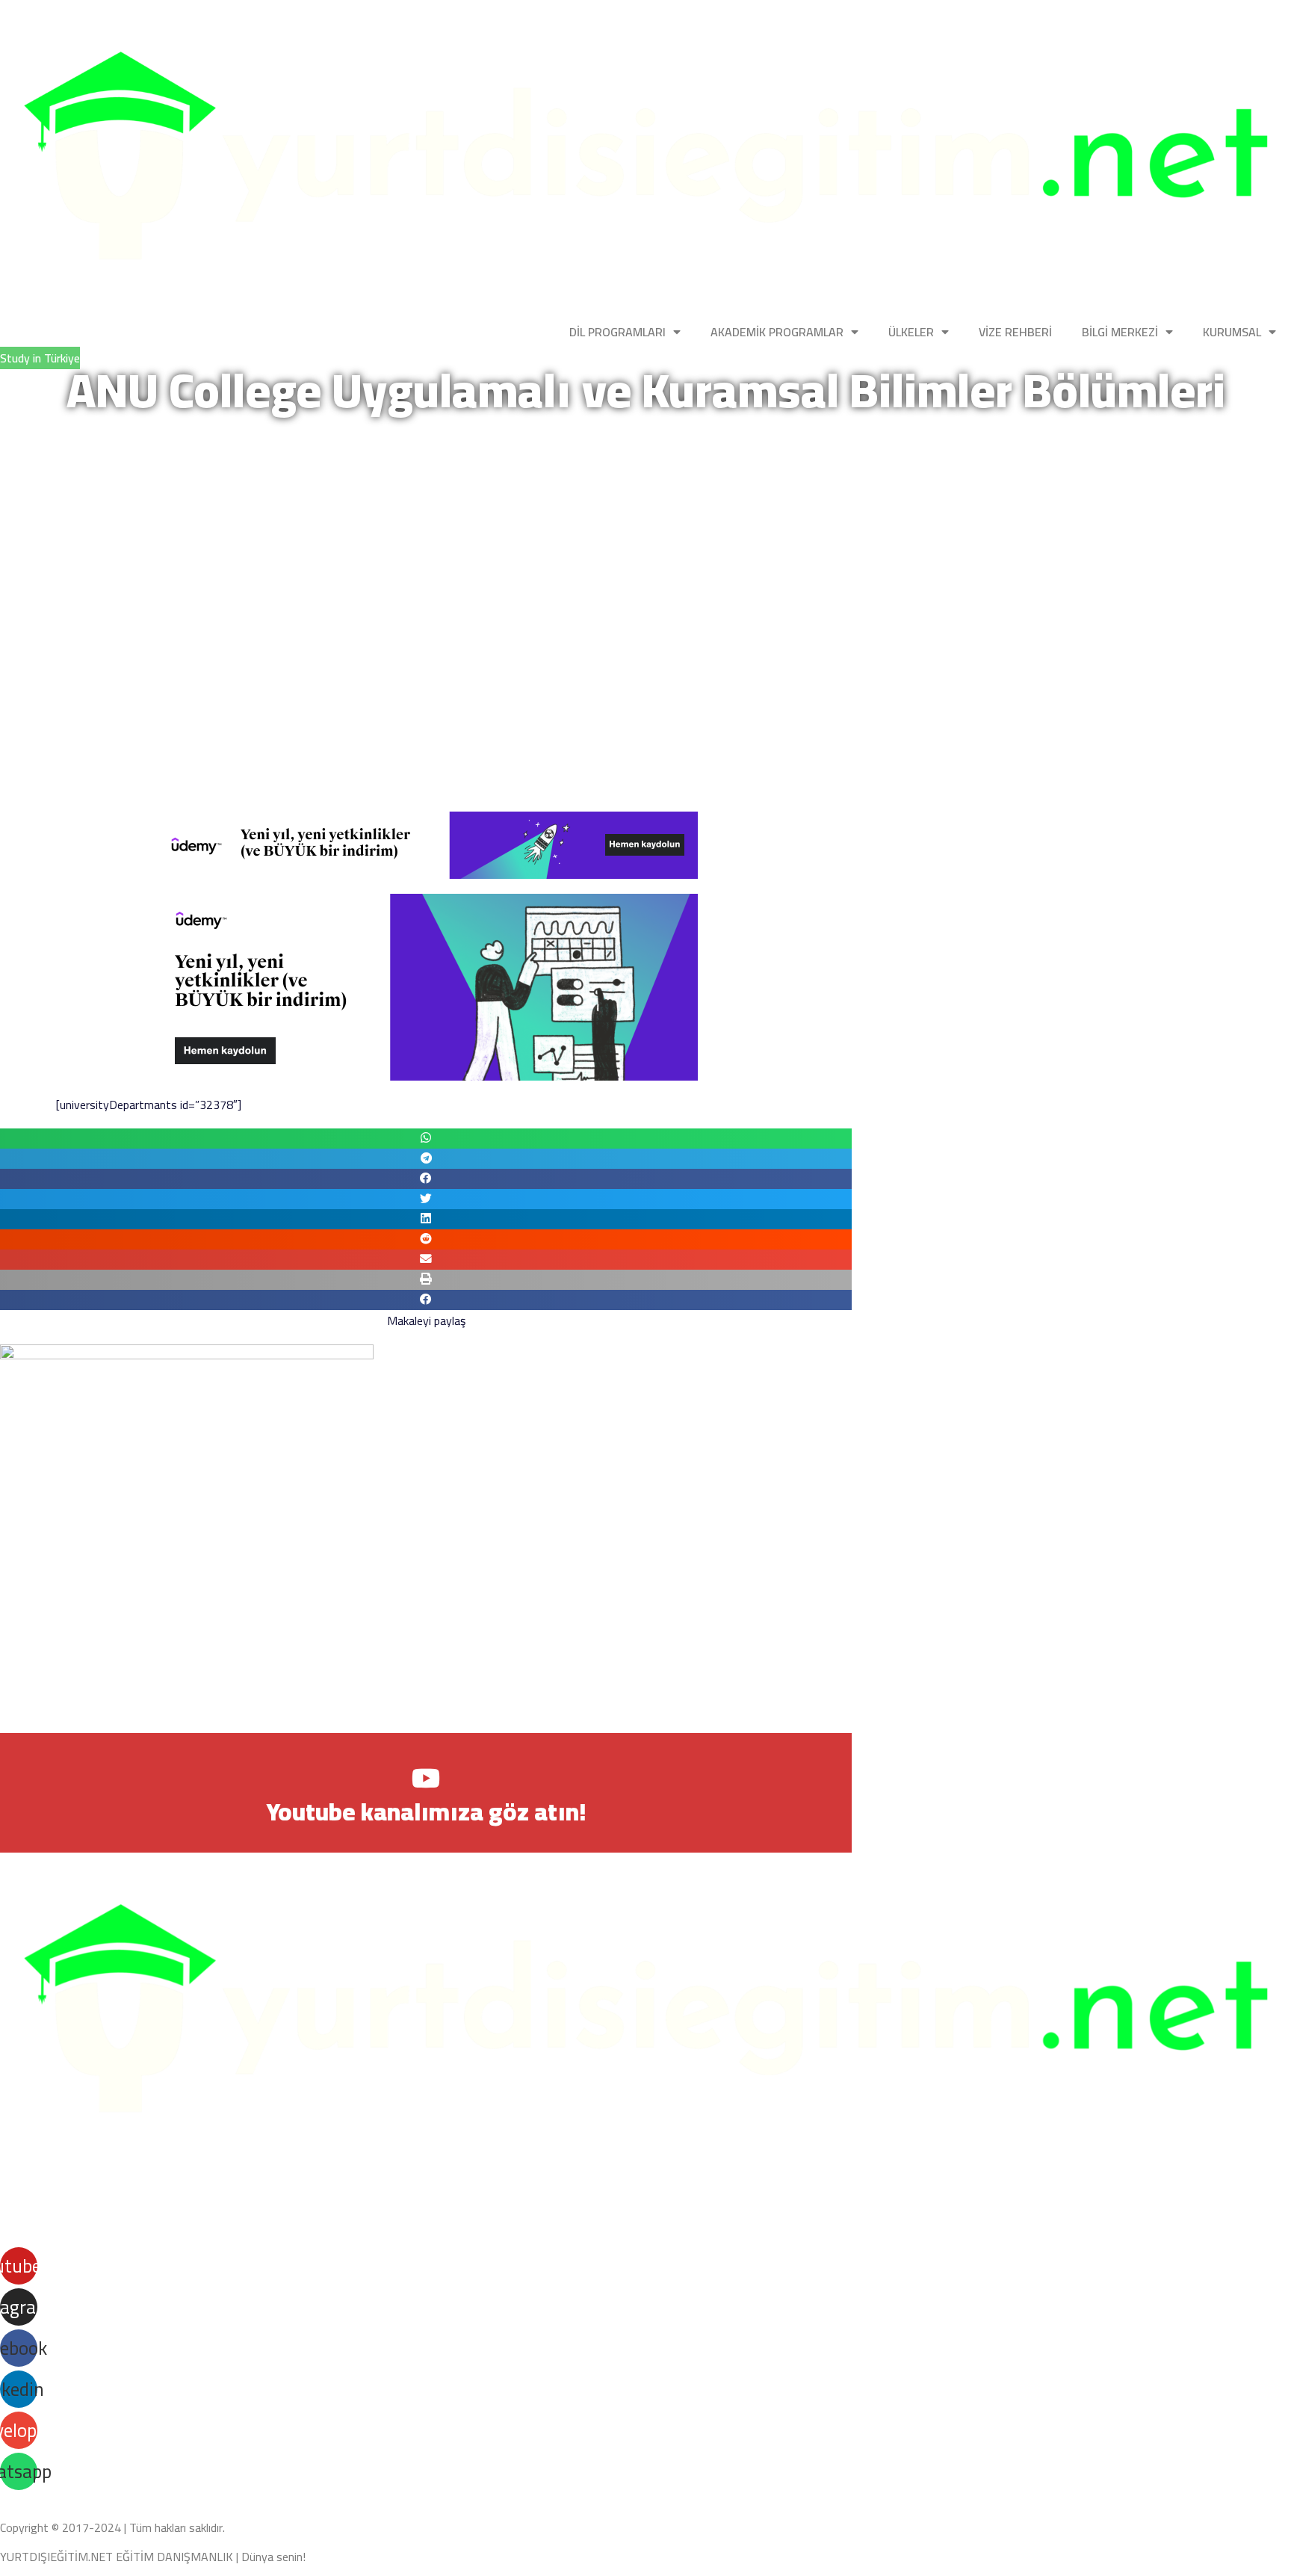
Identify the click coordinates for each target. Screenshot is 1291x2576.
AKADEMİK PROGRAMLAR (777, 332)
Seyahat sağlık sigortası (140, 2209)
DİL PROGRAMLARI (617, 332)
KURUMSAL (1232, 332)
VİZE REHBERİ (1015, 332)
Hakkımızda (31, 2227)
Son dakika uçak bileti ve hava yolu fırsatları (108, 2176)
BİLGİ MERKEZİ (1120, 332)
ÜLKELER (911, 332)
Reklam (240, 2227)
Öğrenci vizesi (34, 2209)
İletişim (191, 2227)
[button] (426, 1139)
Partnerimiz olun (117, 2227)
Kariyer (288, 2227)
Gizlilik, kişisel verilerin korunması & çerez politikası (137, 2499)
